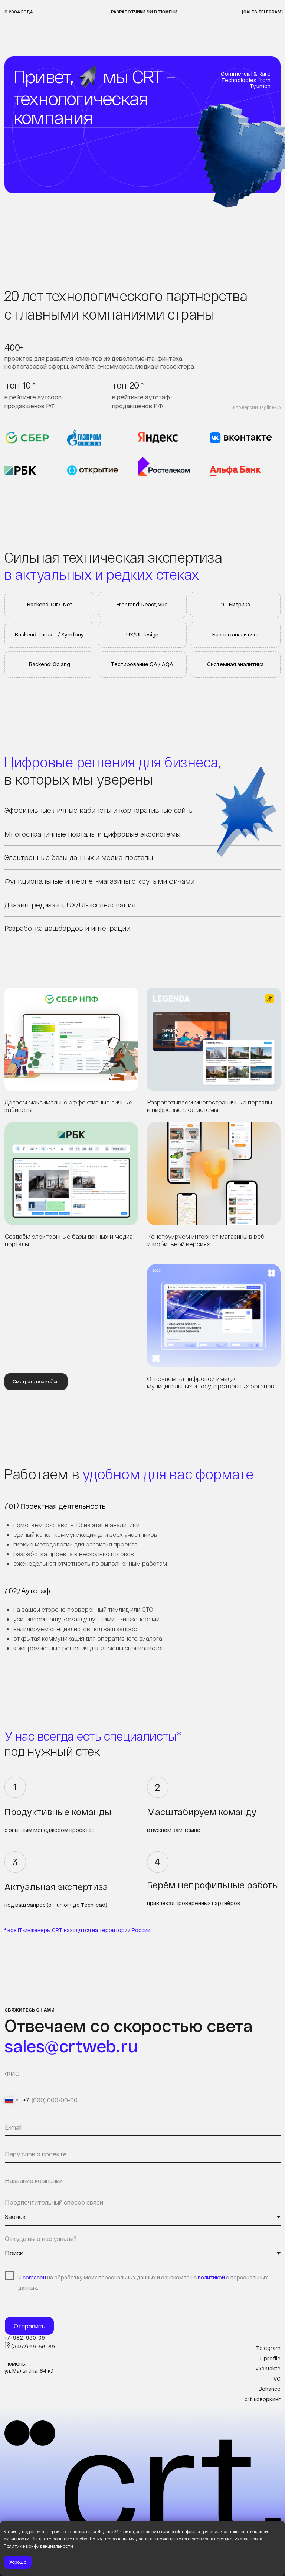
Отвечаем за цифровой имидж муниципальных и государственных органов (211, 1382)
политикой (212, 2277)
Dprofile (270, 2358)
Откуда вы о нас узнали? (41, 2238)
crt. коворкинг (263, 2399)
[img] (71, 1174)
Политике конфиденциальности (38, 2546)
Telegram (268, 2348)
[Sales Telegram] (262, 12)
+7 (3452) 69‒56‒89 (30, 2346)
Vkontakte (268, 2368)
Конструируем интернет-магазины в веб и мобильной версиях (206, 1240)
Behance (270, 2389)
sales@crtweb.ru (71, 2045)
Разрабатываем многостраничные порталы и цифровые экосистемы (209, 1106)
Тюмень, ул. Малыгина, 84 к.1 (29, 2367)
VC (277, 2379)
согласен (35, 2277)
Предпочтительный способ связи (54, 2202)
